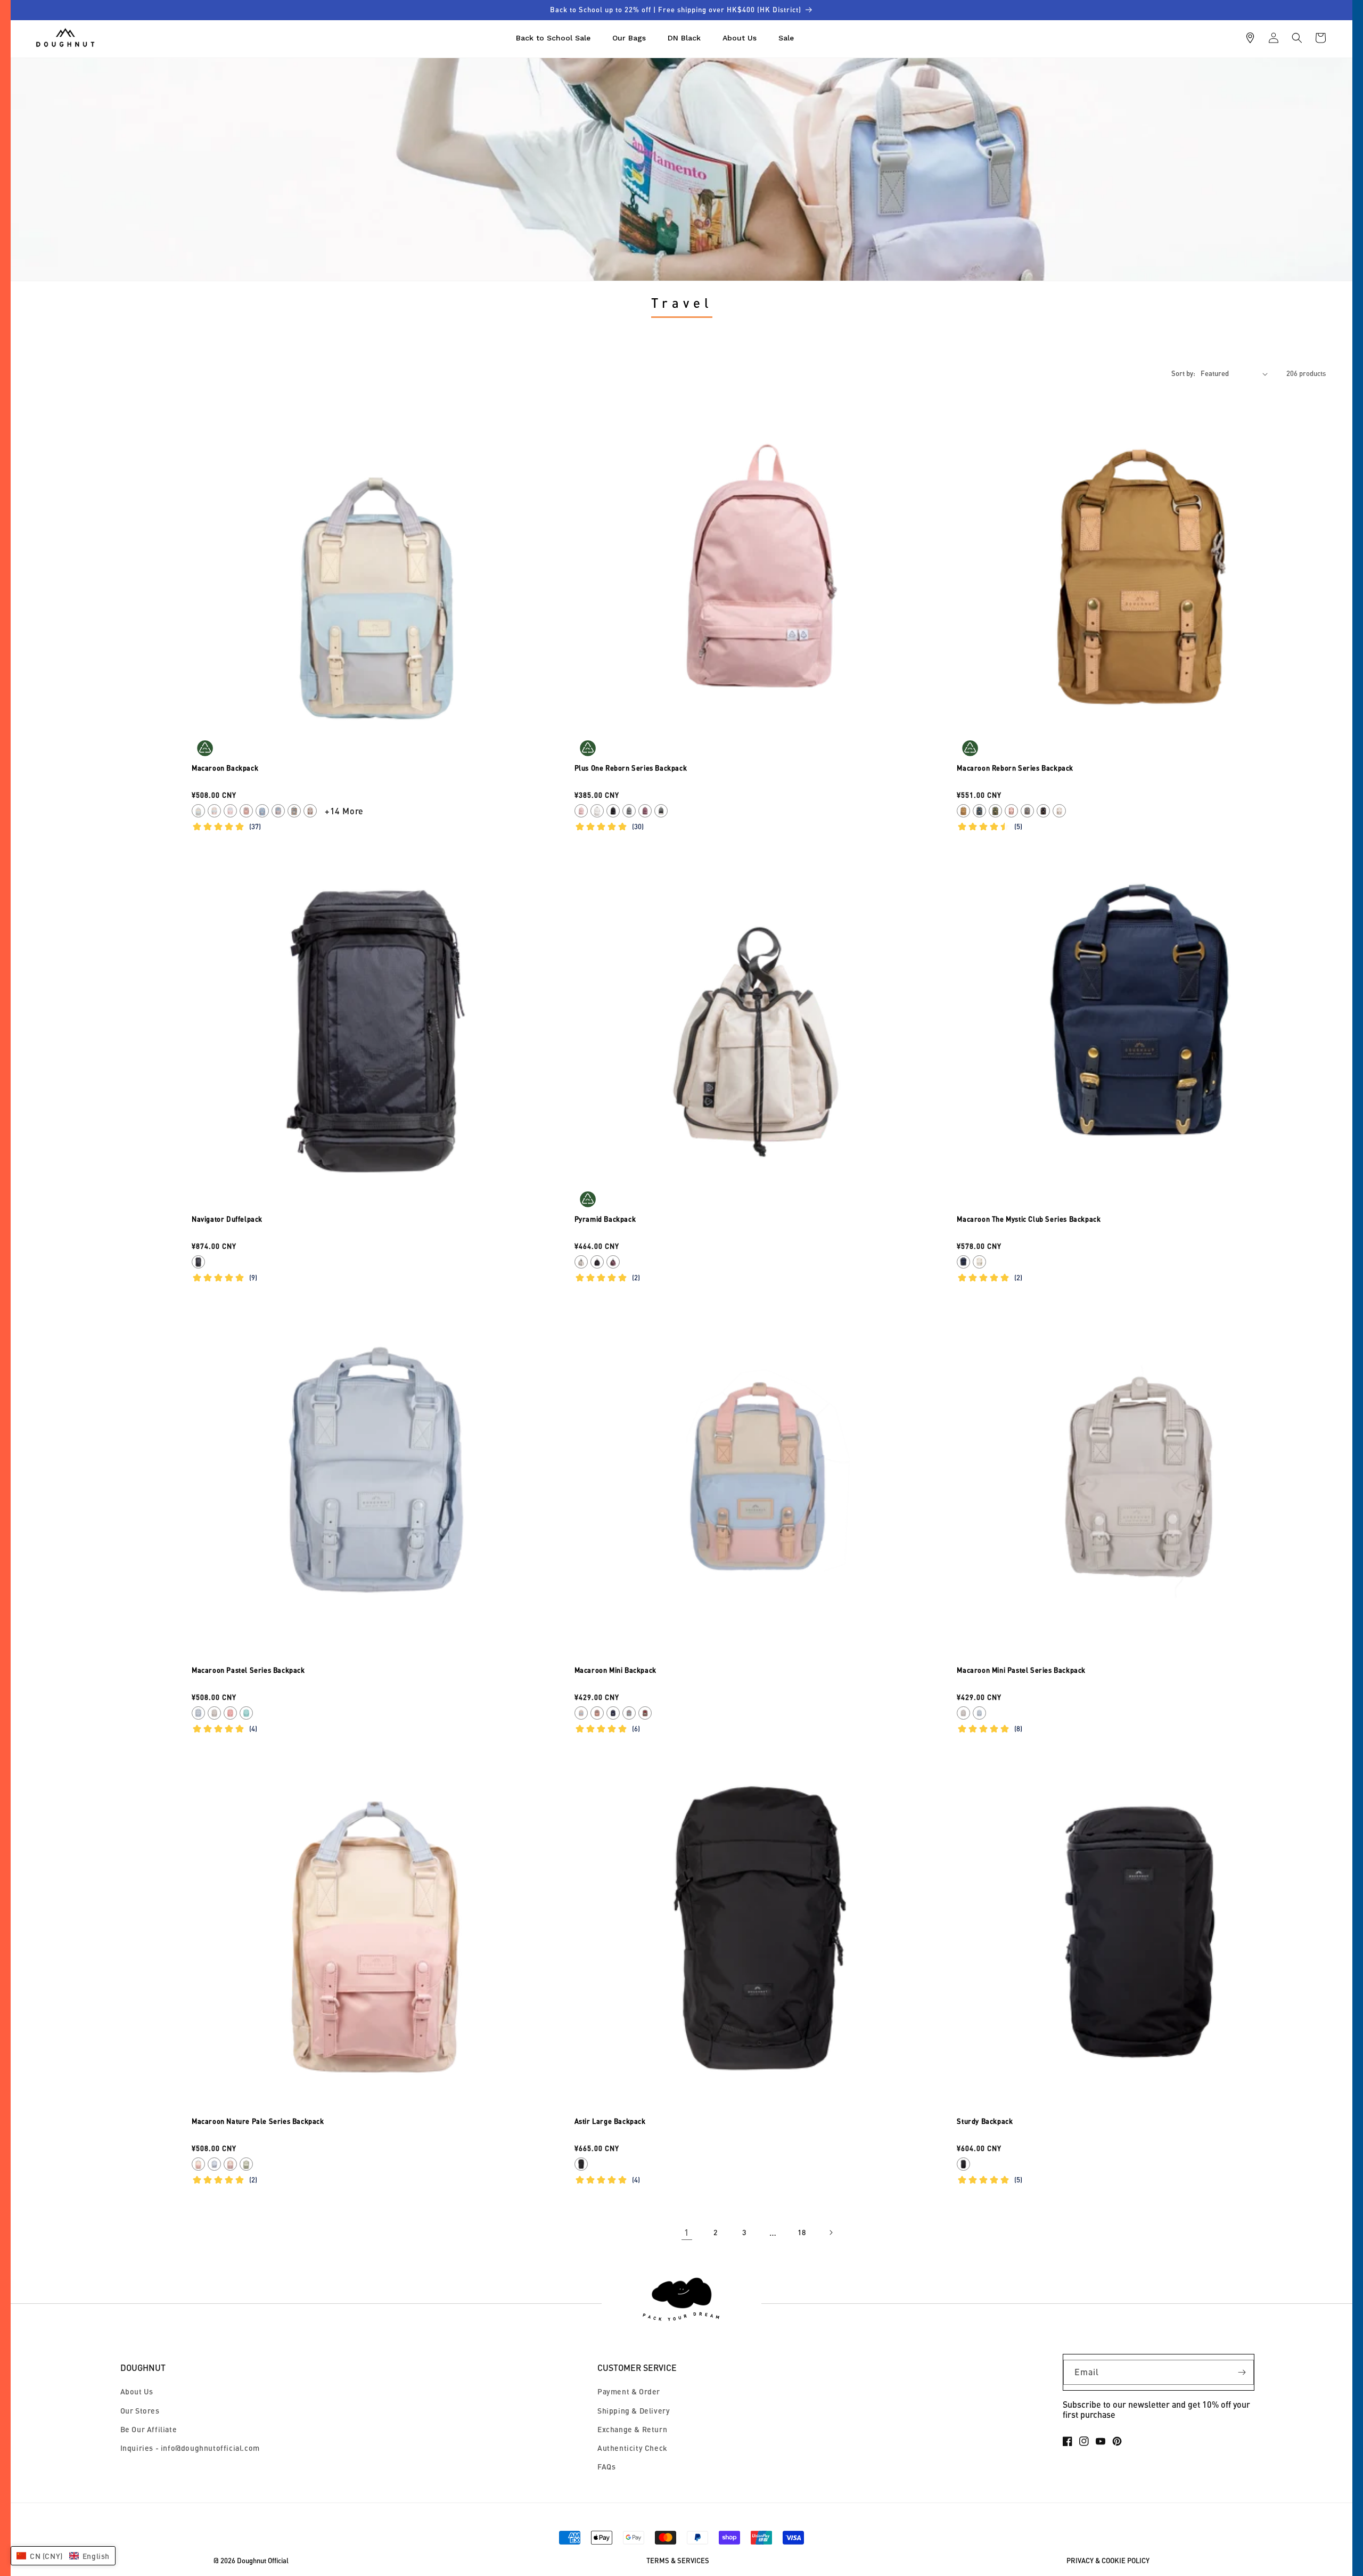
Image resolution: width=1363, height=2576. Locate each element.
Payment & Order (629, 2391)
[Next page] (831, 2232)
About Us (137, 2391)
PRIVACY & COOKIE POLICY (1108, 2561)
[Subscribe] (1242, 2372)
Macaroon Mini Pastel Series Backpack (1021, 1670)
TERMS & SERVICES (678, 2561)
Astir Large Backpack (610, 2121)
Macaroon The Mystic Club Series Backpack (1029, 1219)
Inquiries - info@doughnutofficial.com (190, 2448)
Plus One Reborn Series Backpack (631, 768)
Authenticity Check (633, 2448)
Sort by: (1183, 373)
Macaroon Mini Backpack (615, 1670)
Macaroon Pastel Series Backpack (248, 1670)
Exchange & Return (632, 2429)
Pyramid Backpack (605, 1219)
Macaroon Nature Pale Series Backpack (258, 2121)
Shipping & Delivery (634, 2411)
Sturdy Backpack (985, 2121)
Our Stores (140, 2411)
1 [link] (687, 2232)
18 (802, 2232)
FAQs (606, 2467)
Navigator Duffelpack (227, 1219)
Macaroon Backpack (225, 768)
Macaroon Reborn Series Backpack (1015, 768)
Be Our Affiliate (149, 2429)
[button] (1297, 38)
